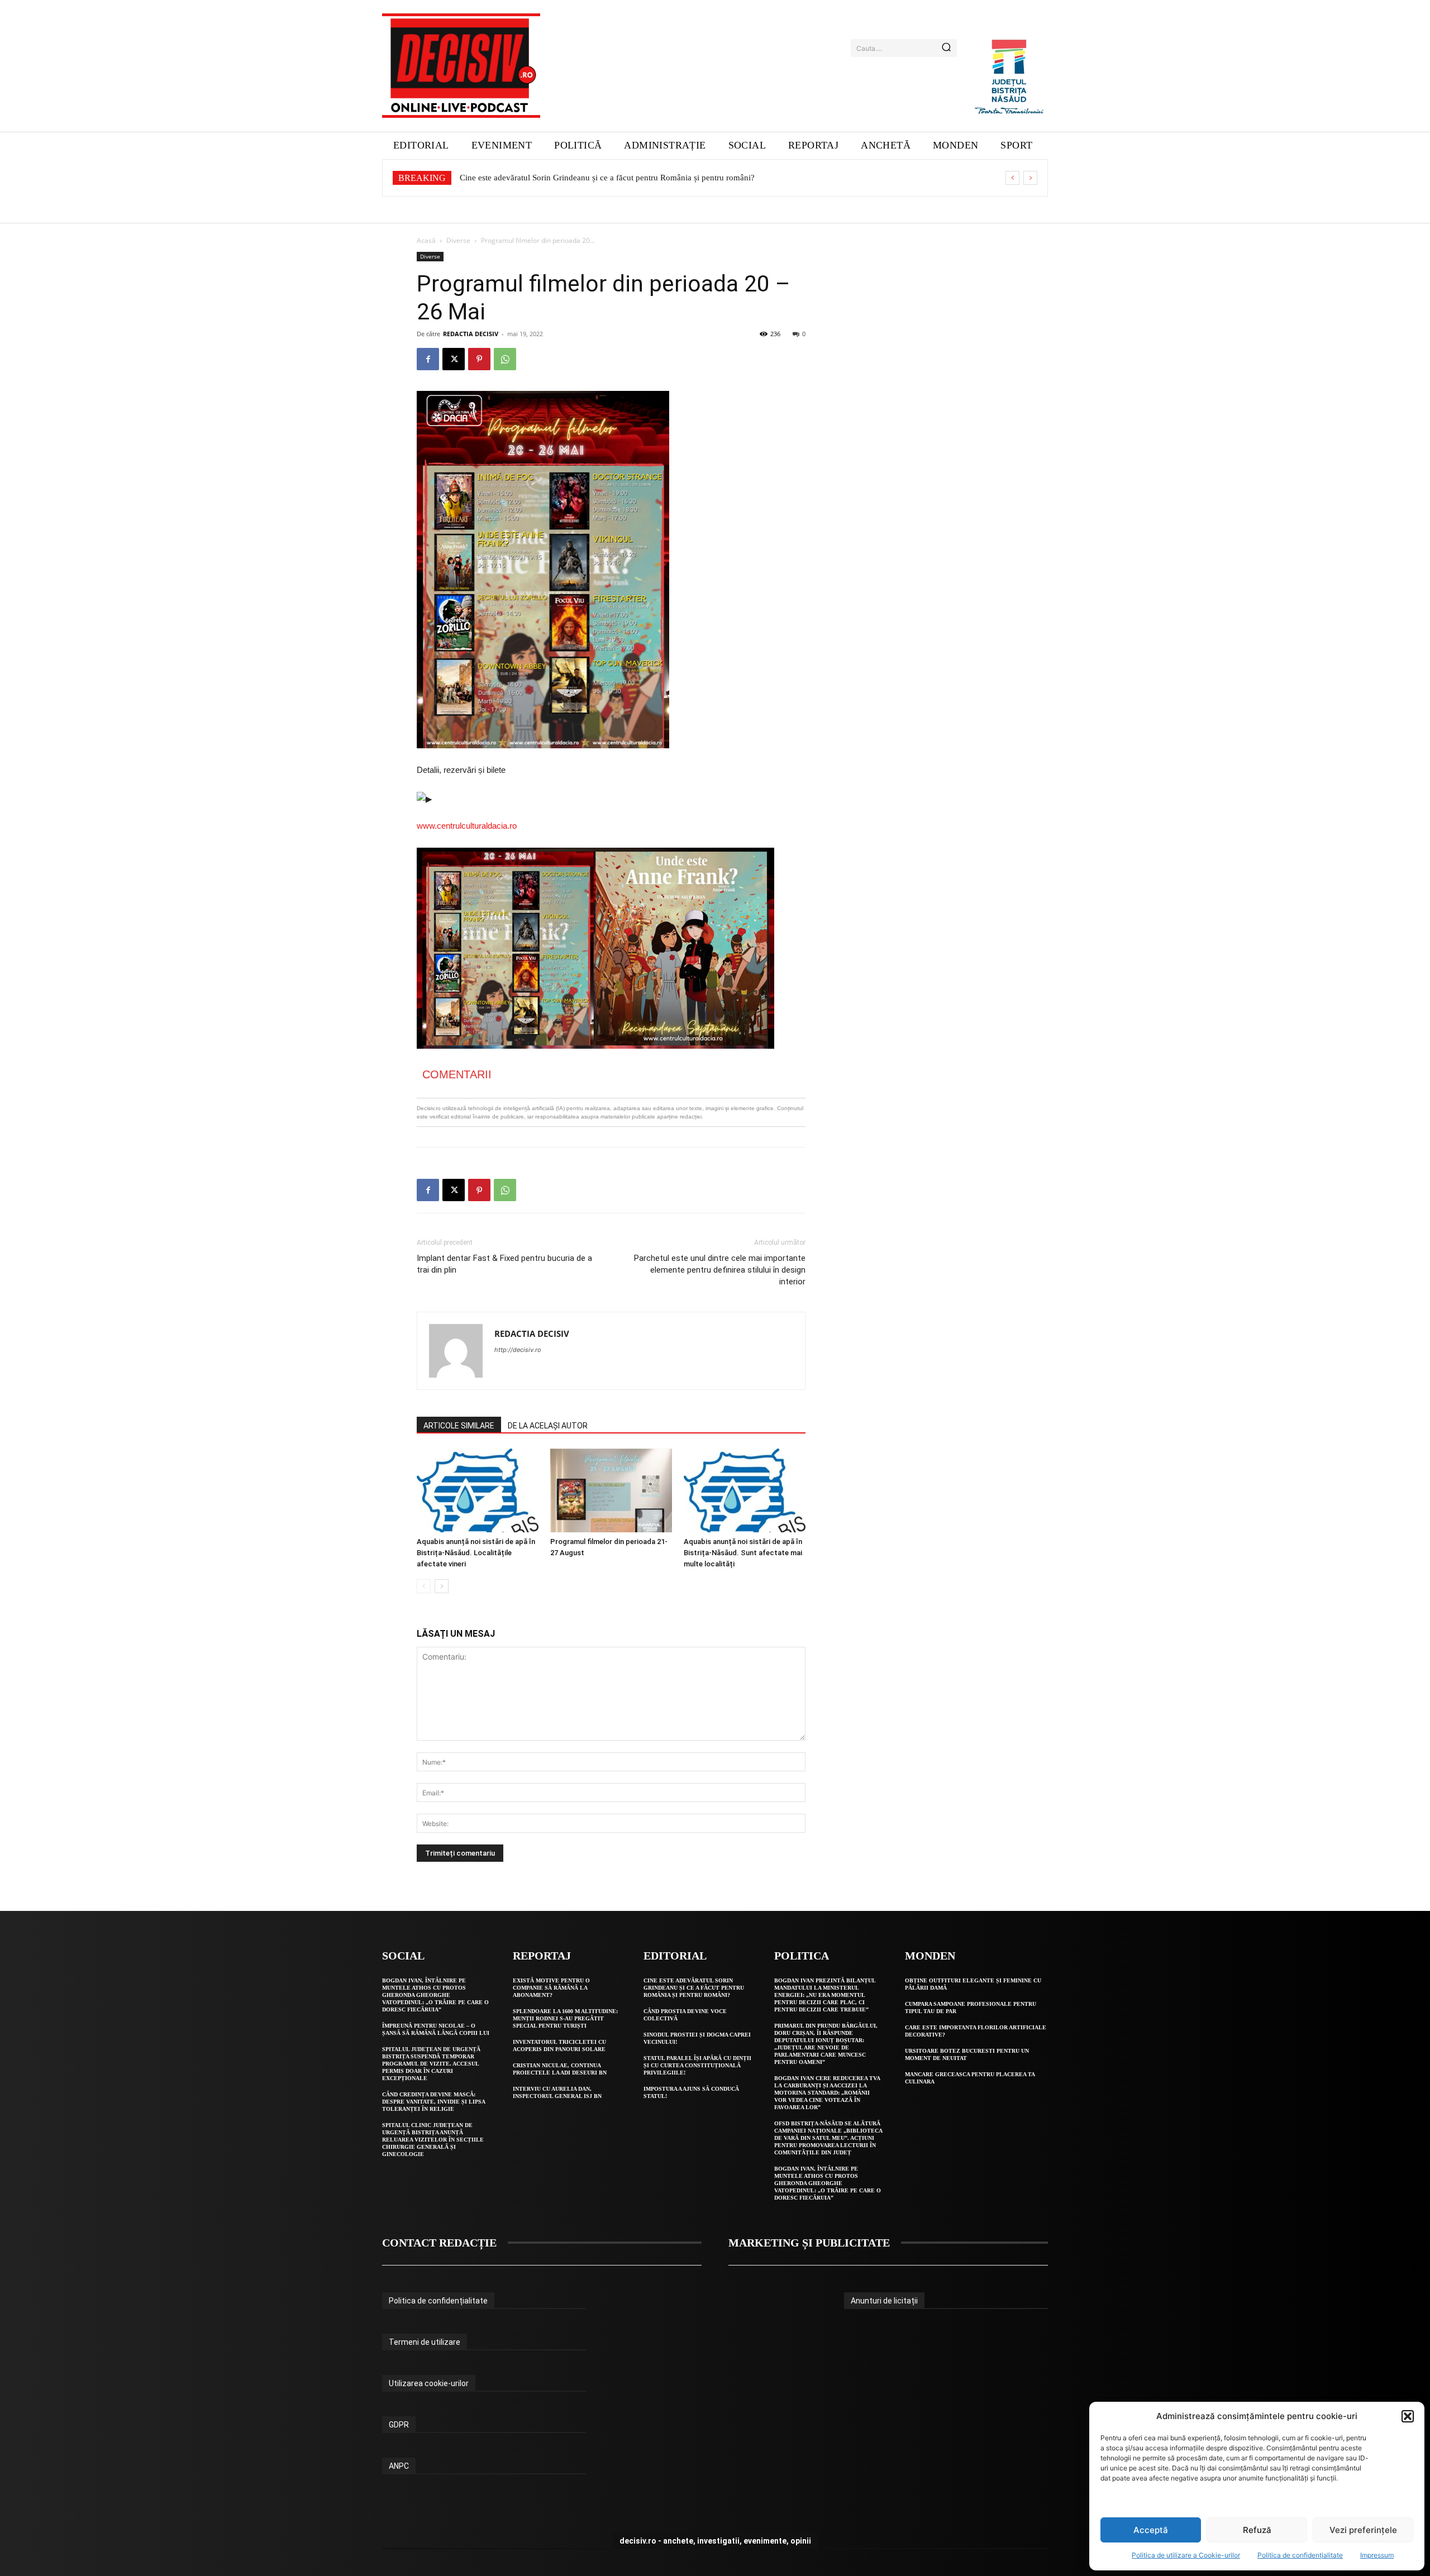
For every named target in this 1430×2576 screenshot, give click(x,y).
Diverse (458, 240)
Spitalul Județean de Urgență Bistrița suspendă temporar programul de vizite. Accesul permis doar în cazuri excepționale (431, 2064)
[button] (1408, 2416)
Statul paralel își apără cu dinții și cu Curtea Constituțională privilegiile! (697, 2065)
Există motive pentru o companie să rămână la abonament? (551, 1988)
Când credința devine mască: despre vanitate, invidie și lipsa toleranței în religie (434, 2102)
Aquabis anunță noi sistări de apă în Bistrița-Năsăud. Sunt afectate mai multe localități (743, 1553)
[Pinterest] (479, 359)
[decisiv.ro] (461, 66)
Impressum (1377, 2555)
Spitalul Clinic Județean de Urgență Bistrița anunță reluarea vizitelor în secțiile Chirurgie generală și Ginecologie (433, 2140)
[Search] (946, 48)
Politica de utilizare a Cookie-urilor (1186, 2555)
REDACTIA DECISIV (471, 334)
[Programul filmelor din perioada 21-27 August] (611, 1490)
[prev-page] (424, 1586)
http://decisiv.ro (518, 1350)
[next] (1030, 178)
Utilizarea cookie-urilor (429, 2383)
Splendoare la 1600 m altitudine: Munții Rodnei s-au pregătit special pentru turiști (565, 2018)
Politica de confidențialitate (1300, 2555)
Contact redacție (439, 2243)
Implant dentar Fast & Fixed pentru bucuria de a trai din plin (504, 1264)
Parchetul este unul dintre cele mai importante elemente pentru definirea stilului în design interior (720, 1270)
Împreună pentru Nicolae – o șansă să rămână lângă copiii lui (436, 2029)
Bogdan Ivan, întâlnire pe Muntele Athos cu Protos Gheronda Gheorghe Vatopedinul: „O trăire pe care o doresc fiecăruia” (435, 1995)
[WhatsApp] (505, 359)
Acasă (426, 240)
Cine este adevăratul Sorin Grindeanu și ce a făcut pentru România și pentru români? (694, 1988)
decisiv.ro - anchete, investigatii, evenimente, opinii (715, 2541)
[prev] (1012, 178)
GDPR (399, 2425)
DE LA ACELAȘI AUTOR (548, 1426)
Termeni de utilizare (425, 2342)
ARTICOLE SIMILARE (459, 1426)
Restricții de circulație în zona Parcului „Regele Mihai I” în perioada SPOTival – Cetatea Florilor (627, 178)
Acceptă (1151, 2530)
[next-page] (442, 1586)
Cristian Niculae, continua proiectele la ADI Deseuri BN (560, 2069)
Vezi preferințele (1363, 2530)
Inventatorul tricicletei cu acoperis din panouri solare (559, 2045)
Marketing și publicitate (809, 2243)
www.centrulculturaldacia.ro (467, 826)
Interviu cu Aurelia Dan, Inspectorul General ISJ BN (557, 2092)
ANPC (399, 2466)
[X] (454, 359)
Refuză (1257, 2530)
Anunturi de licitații (884, 2301)
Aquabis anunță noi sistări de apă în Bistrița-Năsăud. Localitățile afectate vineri (476, 1553)
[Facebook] (428, 359)
